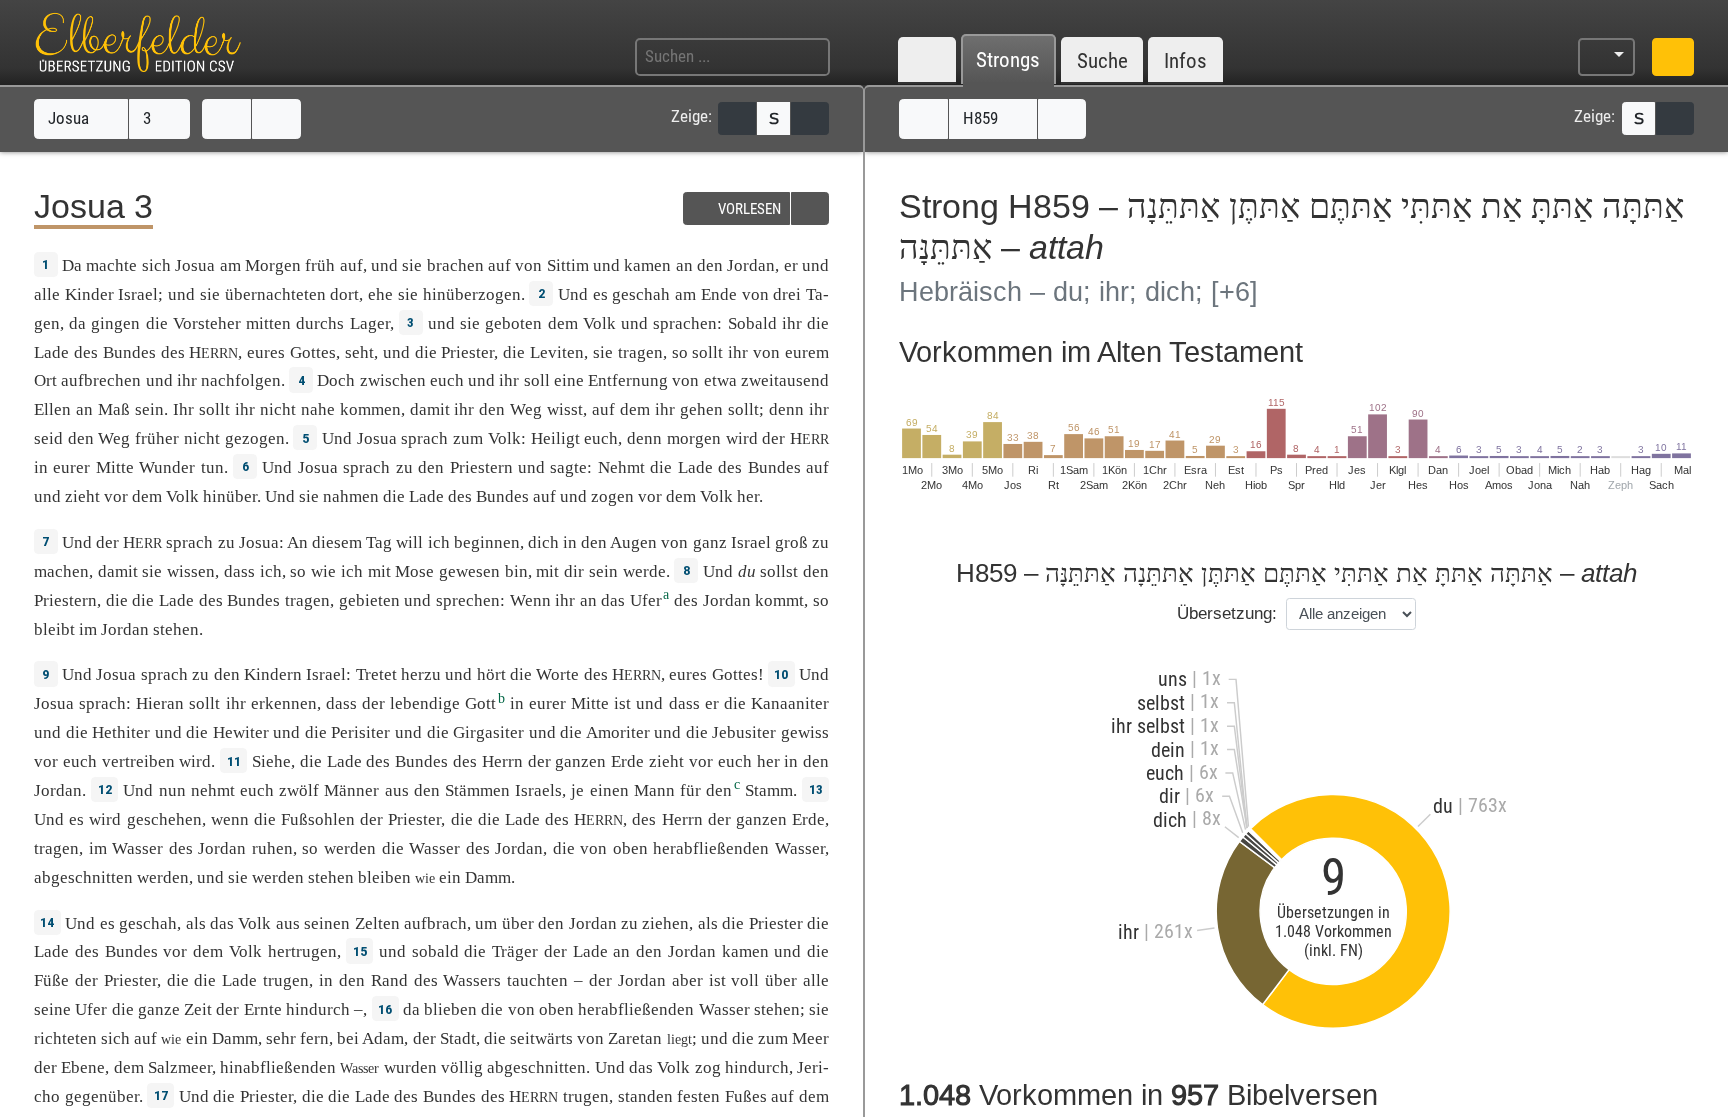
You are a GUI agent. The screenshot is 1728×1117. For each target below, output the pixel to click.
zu (404, 467)
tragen (640, 352)
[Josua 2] (226, 119)
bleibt (54, 629)
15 (360, 951)
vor (116, 496)
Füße (51, 980)
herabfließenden (711, 848)
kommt (779, 600)
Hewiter (241, 732)
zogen (612, 496)
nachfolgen (241, 380)
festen (698, 1096)
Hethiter (121, 732)
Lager (370, 323)
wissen (191, 571)
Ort (45, 380)
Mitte (115, 467)
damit (430, 409)
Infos (1185, 60)
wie (323, 571)
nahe (318, 409)
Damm (488, 877)
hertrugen (302, 951)
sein (149, 409)
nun (172, 790)
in (41, 467)
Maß (114, 409)
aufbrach (435, 923)
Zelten (377, 923)
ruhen (272, 848)
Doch (336, 380)
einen (609, 790)
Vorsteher (207, 323)
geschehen (164, 819)
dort (344, 294)
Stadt (458, 1038)
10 (781, 674)
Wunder (167, 467)
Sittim (568, 265)
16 (385, 1009)
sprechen (468, 600)
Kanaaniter (790, 703)
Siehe (271, 761)
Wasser (137, 848)
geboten (513, 323)
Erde (627, 761)
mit (379, 571)
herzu (421, 674)
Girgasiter (488, 732)
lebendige (425, 703)
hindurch (757, 1067)
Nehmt (621, 467)
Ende (719, 294)
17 (161, 1095)
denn (644, 438)
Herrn (502, 761)
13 (816, 789)
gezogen (255, 438)
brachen (455, 265)
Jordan (751, 265)
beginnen (487, 542)
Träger (515, 951)
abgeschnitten (83, 877)
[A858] (923, 119)
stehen (176, 629)
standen (645, 1096)
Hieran (160, 703)
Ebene (83, 1067)
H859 (982, 118)
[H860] (1062, 119)
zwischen (393, 380)
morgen (694, 438)
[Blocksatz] (737, 118)
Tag (379, 542)
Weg (526, 409)
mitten (268, 323)
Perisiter (360, 732)
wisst (565, 409)
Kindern (273, 674)
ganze (159, 1009)
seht (359, 352)
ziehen (665, 923)
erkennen (284, 703)
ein (450, 877)
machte (111, 265)
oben (630, 848)
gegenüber (102, 1096)
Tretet (376, 674)
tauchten (537, 980)
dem (635, 409)
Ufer (646, 600)
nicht (278, 409)
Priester (467, 352)
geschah (641, 294)
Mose (414, 571)
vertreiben (138, 761)
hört (491, 674)
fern (314, 1038)
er (791, 265)
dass (239, 571)
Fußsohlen (318, 819)
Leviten (557, 352)
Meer (810, 1038)
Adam (383, 1038)
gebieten (369, 600)
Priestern (481, 467)
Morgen (273, 265)
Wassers (472, 980)
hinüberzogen (472, 294)
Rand (389, 980)
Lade (51, 352)
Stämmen (477, 790)
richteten (65, 1038)
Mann (654, 790)
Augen (633, 542)
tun (212, 467)
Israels (538, 790)
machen (61, 571)
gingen (115, 323)
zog (708, 1067)
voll (745, 980)
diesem (337, 542)
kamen (647, 265)
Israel (138, 294)
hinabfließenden (278, 1067)
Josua (70, 118)
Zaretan (635, 1038)
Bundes (129, 352)
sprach (424, 438)
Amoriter (618, 732)
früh (320, 265)
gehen (701, 409)
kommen (370, 409)
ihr (738, 352)
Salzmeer (180, 1067)
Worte (557, 674)
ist (717, 980)
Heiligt (555, 438)
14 (47, 922)
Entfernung (628, 380)
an (588, 600)
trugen (286, 980)
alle (47, 294)
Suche (1102, 60)
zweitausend (785, 380)
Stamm (769, 790)
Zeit (198, 1009)
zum (468, 438)
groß (791, 542)
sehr (281, 1038)
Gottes (313, 352)
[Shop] (1673, 57)
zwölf (299, 790)
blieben (450, 1009)
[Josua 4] (276, 119)
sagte (568, 467)
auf (351, 265)
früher (157, 438)
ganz (710, 542)
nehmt (213, 790)
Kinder (89, 294)
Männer (351, 790)
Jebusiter (744, 732)
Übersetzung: (1227, 613)
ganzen (580, 761)
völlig (462, 1067)
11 (234, 761)
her (768, 761)
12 (105, 789)
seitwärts (541, 1038)
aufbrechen (101, 380)
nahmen (351, 496)
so (298, 571)
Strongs (1008, 60)
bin (516, 571)
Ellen (52, 409)
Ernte (263, 1009)
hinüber (230, 496)
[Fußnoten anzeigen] (810, 118)
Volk (599, 323)
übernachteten (275, 294)
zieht (82, 496)
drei (787, 294)
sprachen (685, 323)
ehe (380, 294)
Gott (480, 703)
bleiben (384, 877)
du (747, 571)
